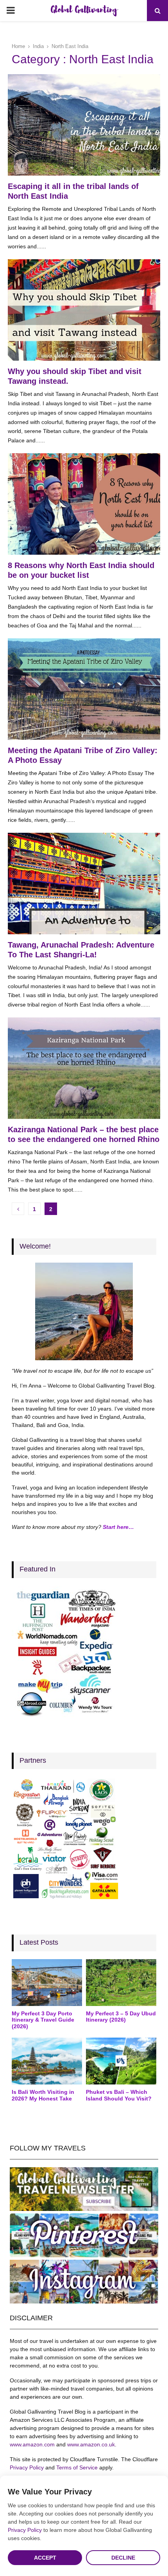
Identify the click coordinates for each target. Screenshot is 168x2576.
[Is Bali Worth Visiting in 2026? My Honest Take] (47, 2061)
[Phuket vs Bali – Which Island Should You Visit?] (121, 2061)
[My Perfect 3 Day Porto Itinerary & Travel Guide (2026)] (47, 1983)
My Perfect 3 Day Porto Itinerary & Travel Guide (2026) (43, 2020)
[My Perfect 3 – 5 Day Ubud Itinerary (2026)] (121, 1983)
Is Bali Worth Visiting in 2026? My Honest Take (43, 2095)
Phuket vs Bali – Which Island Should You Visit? (119, 2095)
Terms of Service (77, 2467)
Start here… (118, 1527)
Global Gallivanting (84, 11)
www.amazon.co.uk (91, 2444)
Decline (123, 2558)
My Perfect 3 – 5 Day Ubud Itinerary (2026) (121, 2017)
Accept (45, 2558)
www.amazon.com (32, 2444)
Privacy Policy (27, 2467)
